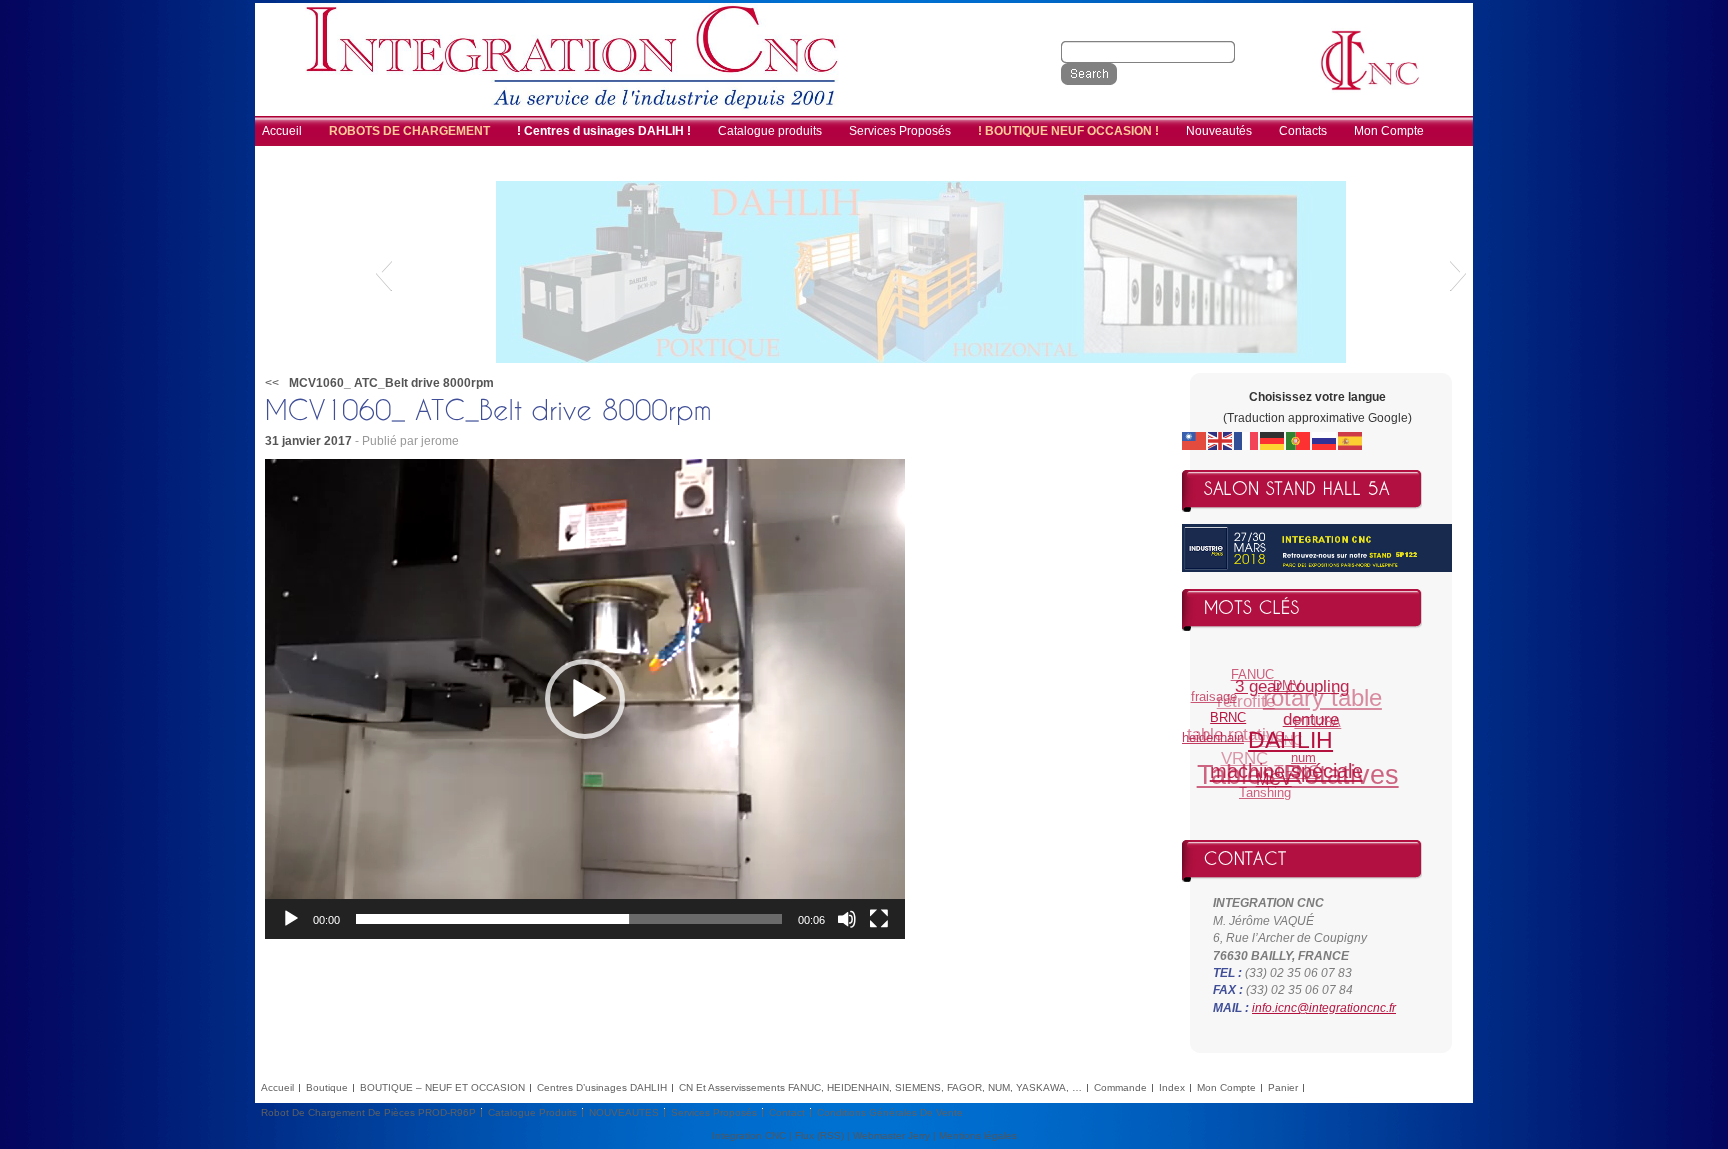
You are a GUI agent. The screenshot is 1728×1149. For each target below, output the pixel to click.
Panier (1283, 1087)
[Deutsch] (1273, 440)
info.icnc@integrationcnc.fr (1324, 1008)
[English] (1221, 440)
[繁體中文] (1195, 440)
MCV (1265, 785)
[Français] (1247, 440)
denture (1309, 730)
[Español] (1351, 440)
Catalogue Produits (532, 1112)
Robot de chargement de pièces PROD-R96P (368, 1112)
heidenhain (1211, 733)
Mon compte (1226, 1087)
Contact (787, 1112)
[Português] (1299, 440)
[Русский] (1325, 440)
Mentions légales (978, 1135)
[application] (585, 699)
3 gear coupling (1294, 692)
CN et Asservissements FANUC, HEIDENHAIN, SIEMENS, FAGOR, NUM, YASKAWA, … (880, 1087)
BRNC (1226, 721)
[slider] (569, 919)
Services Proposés (714, 1112)
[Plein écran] (879, 919)
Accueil (277, 1087)
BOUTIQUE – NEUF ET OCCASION (442, 1087)
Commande (1120, 1087)
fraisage (1218, 691)
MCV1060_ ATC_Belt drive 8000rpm (391, 383)
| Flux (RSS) (816, 1135)
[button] (383, 272)
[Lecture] (291, 919)
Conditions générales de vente (890, 1112)
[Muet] (847, 919)
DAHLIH (1284, 749)
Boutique (327, 1087)
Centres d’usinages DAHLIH (602, 1087)
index (1172, 1087)
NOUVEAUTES (624, 1112)
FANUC (1259, 673)
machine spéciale (1279, 772)
